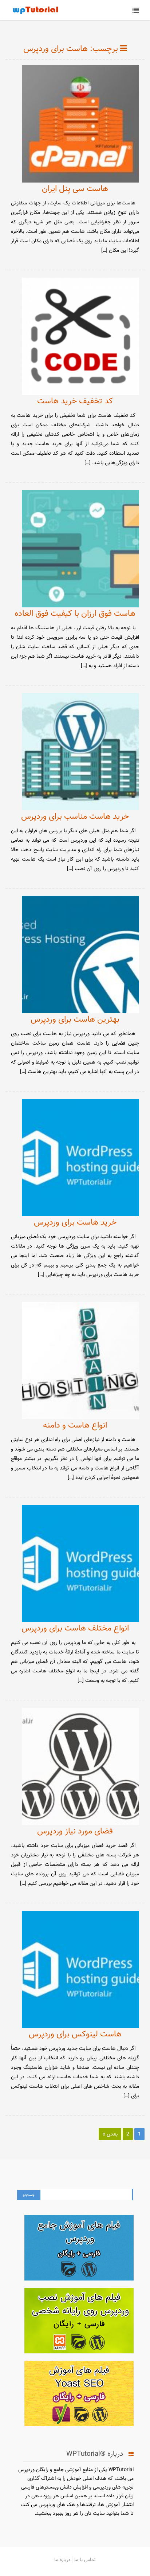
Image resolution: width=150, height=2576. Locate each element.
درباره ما (62, 2560)
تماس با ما (85, 2560)
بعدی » (110, 2134)
